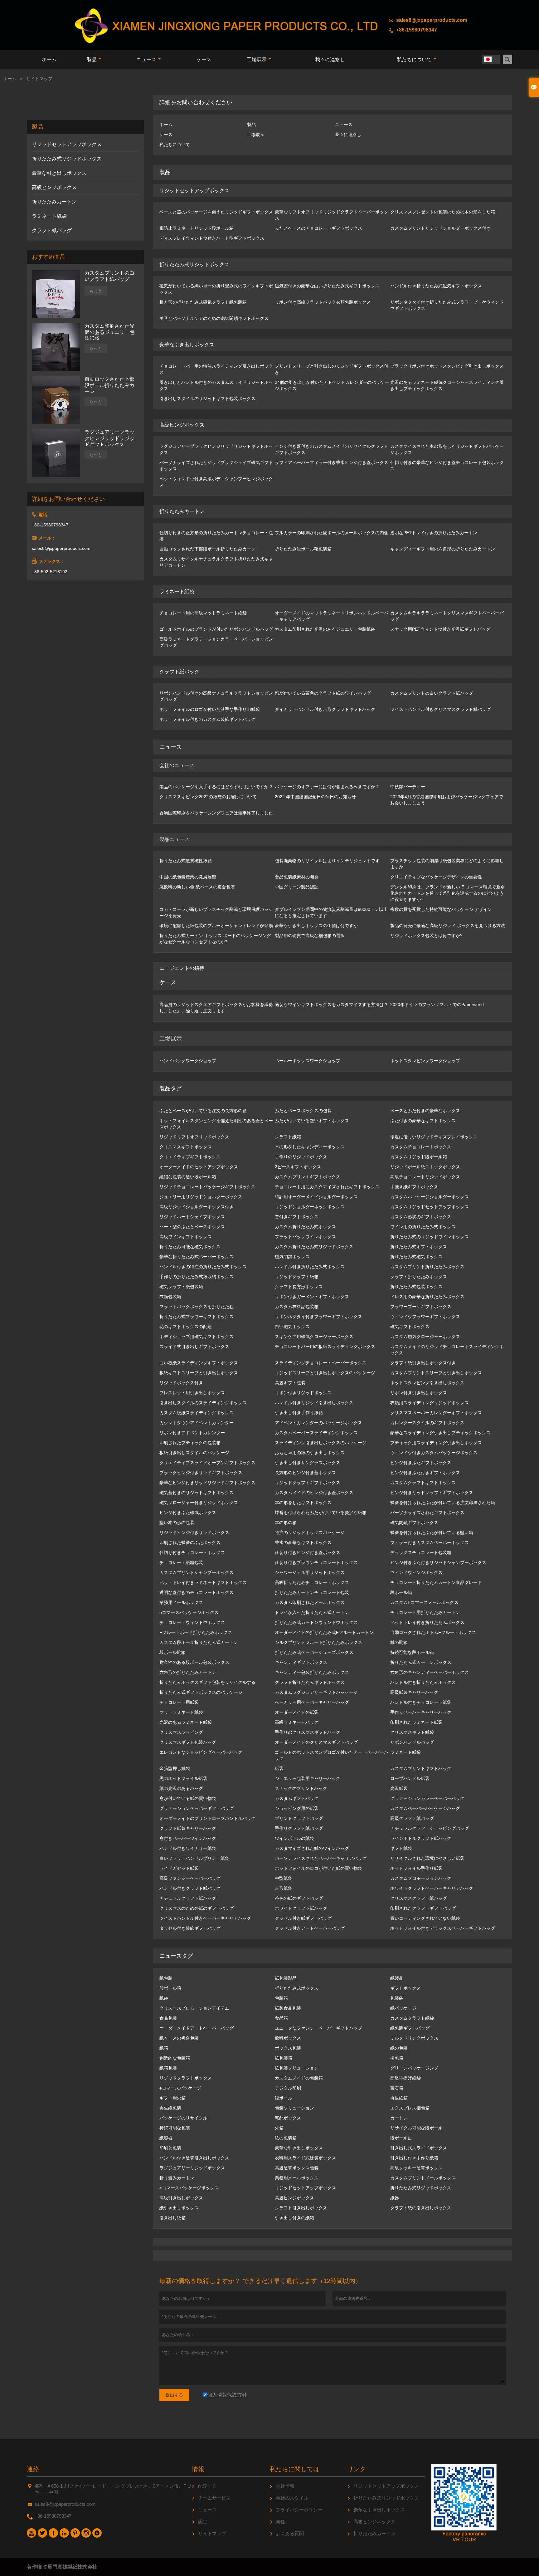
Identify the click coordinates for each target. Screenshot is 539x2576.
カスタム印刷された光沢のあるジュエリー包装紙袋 (109, 332)
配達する (207, 2486)
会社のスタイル (292, 2498)
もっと (96, 291)
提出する (174, 2395)
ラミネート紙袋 (49, 216)
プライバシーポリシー (299, 2510)
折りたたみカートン (54, 202)
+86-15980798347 (417, 30)
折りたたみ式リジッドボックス (67, 159)
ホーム (49, 59)
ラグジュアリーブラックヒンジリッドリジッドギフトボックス (109, 438)
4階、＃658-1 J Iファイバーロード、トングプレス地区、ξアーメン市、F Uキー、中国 (113, 2489)
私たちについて (414, 59)
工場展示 (257, 59)
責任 (280, 2522)
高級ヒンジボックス (54, 187)
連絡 (33, 2469)
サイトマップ (212, 2533)
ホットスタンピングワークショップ (425, 1061)
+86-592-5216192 (50, 572)
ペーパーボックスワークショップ (308, 1061)
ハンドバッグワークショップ (188, 1061)
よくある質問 (290, 2533)
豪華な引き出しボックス (59, 173)
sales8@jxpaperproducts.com (432, 20)
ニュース (146, 59)
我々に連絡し (330, 59)
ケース (204, 59)
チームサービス (214, 2498)
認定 (203, 2522)
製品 (92, 59)
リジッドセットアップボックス (67, 144)
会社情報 (285, 2486)
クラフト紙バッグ (52, 230)
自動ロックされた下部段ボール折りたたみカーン (109, 385)
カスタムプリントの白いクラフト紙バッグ (109, 276)
